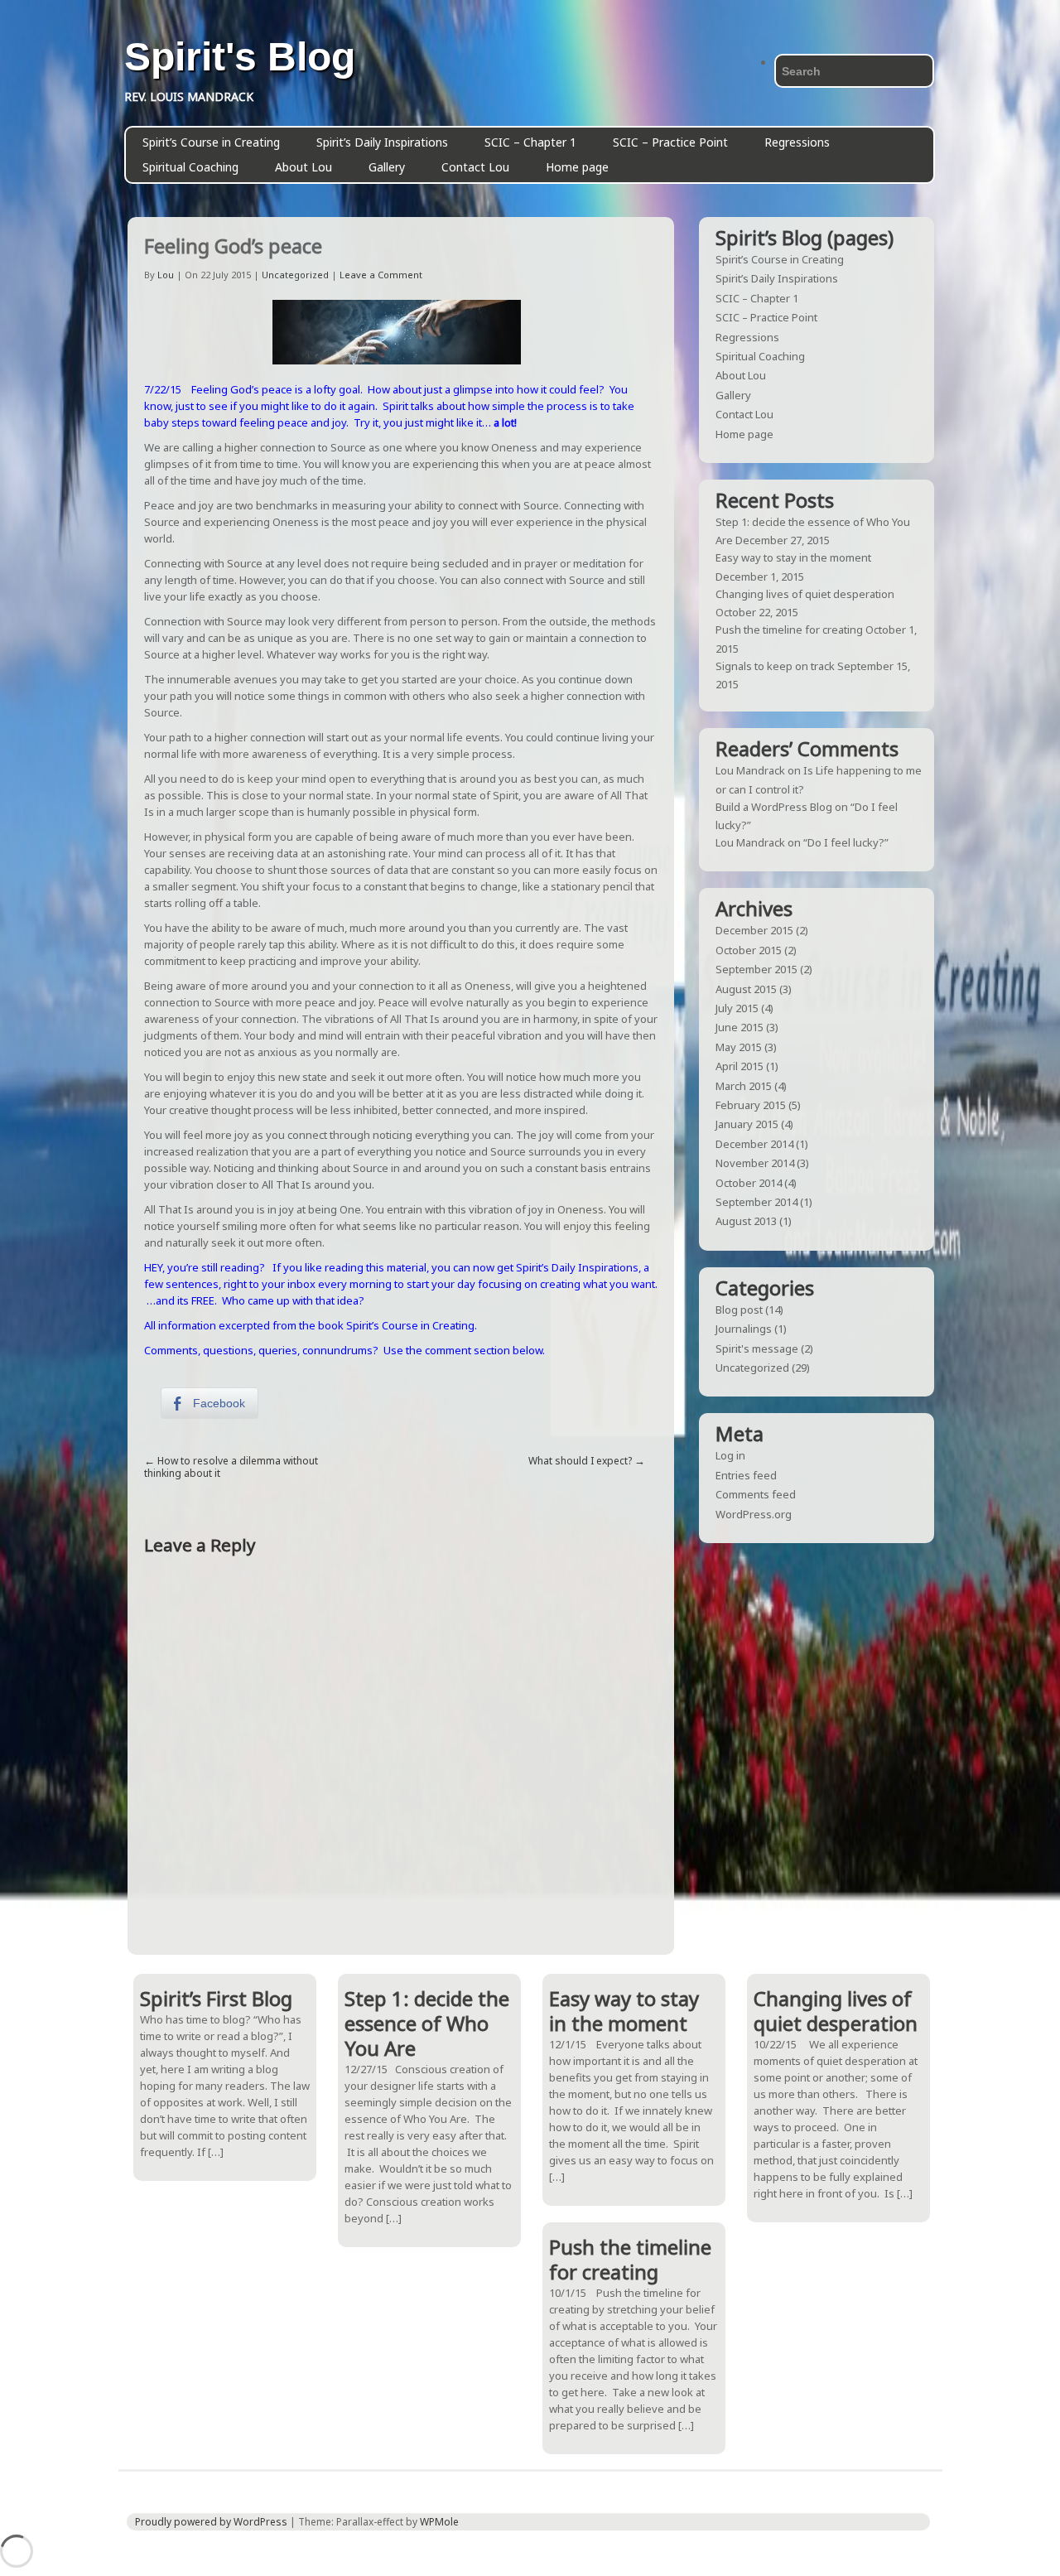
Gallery (387, 167)
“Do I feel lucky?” (846, 842)
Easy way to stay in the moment (793, 557)
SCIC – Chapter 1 (530, 142)
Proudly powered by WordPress (211, 2522)
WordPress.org (754, 1514)
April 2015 (740, 1066)
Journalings (744, 1329)
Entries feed (746, 1475)
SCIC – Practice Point (670, 142)
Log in (730, 1455)
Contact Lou (475, 167)
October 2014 (749, 1183)
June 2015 (740, 1027)
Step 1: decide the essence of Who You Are (427, 2023)
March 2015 (744, 1086)
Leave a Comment (381, 275)
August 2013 (746, 1221)
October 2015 (749, 950)
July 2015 (737, 1008)
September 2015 (756, 969)
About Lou (304, 167)
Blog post (739, 1310)
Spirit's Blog (240, 57)
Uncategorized (295, 275)
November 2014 (755, 1163)
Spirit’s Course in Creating (211, 142)
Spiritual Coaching (190, 167)
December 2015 (754, 930)
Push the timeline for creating (789, 630)
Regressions (797, 142)
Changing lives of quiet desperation (805, 594)
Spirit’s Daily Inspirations (382, 142)
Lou (166, 275)
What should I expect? (580, 1461)
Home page (577, 167)
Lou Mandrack (750, 770)
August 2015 (746, 989)
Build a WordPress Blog (774, 807)
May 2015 (739, 1047)
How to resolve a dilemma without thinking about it (231, 1467)
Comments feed (756, 1494)
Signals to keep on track (775, 666)
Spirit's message (757, 1348)
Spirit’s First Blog (216, 1998)
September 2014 (756, 1202)
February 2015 (751, 1105)
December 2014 (754, 1144)
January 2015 (747, 1124)
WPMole (439, 2522)
